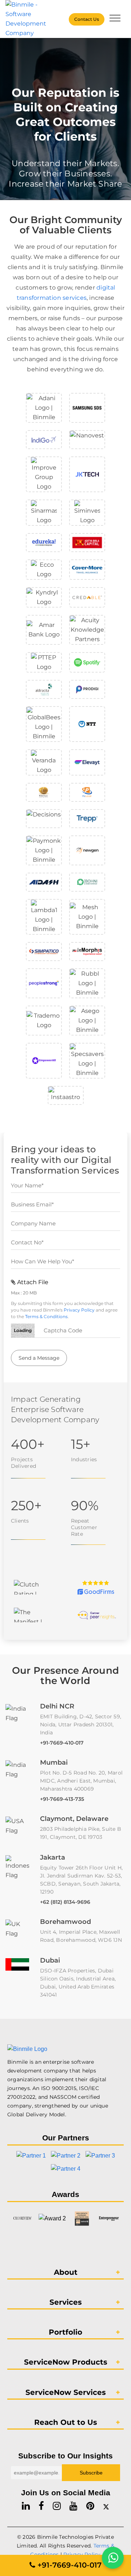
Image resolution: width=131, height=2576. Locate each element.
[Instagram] (57, 2506)
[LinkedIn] (26, 2506)
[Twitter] (106, 2506)
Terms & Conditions (46, 1316)
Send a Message (39, 1358)
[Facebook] (41, 2506)
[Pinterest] (90, 2506)
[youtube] (74, 2506)
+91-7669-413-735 (62, 1799)
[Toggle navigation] (115, 19)
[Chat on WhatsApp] (113, 2558)
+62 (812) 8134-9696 (65, 1902)
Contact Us (87, 19)
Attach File (32, 1282)
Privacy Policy (79, 1310)
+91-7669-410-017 (62, 1743)
